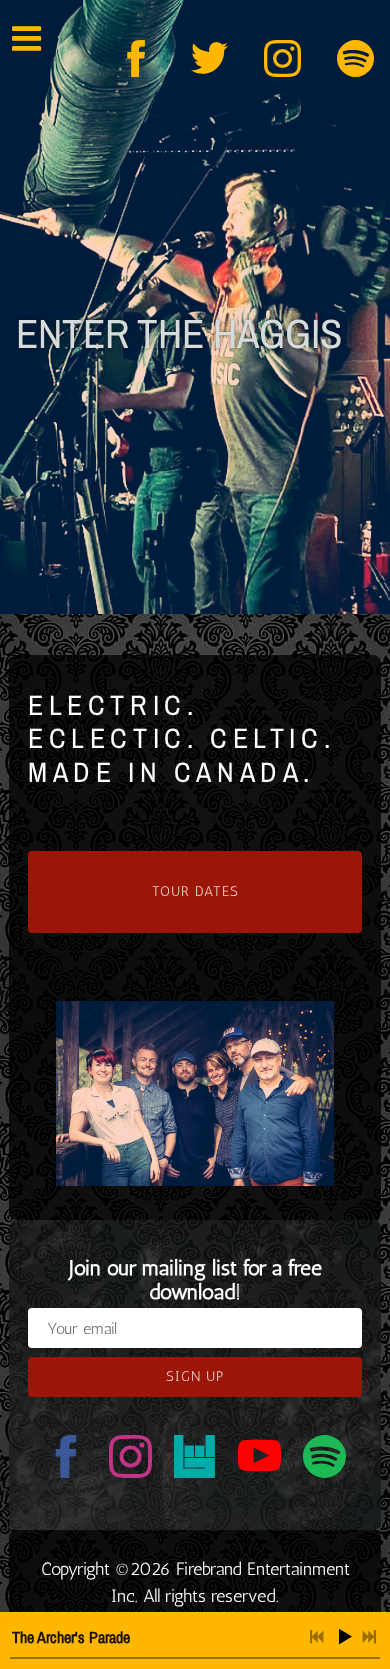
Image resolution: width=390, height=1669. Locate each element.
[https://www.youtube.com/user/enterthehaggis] (259, 1460)
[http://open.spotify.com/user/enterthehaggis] (355, 58)
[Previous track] (317, 1637)
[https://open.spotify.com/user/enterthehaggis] (324, 1460)
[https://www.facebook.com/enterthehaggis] (66, 1460)
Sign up (195, 1376)
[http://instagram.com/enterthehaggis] (282, 58)
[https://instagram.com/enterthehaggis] (130, 1460)
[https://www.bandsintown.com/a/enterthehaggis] (195, 1460)
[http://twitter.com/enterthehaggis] (209, 58)
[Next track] (369, 1637)
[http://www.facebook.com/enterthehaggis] (136, 58)
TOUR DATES (195, 891)
